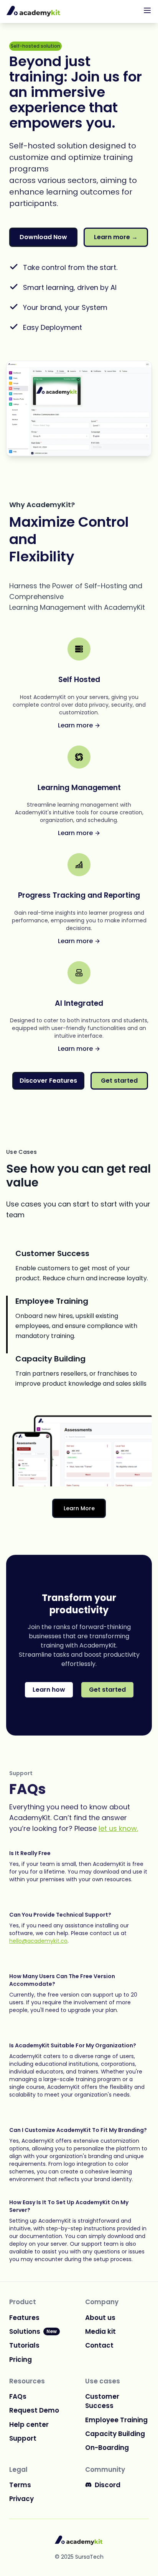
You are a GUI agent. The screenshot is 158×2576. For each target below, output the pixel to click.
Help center (29, 2425)
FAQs (18, 2396)
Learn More (79, 1508)
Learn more (116, 237)
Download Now (43, 237)
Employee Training (116, 2420)
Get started (119, 1081)
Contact (99, 2345)
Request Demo (34, 2410)
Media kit (100, 2331)
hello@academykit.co (38, 1941)
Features (24, 2318)
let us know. (118, 1828)
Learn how (49, 1690)
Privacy (21, 2499)
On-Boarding (107, 2448)
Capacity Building (115, 2434)
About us (100, 2318)
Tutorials (24, 2345)
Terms (20, 2485)
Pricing (21, 2360)
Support (23, 2438)
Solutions (33, 2331)
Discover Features (48, 1081)
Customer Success (102, 2401)
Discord (108, 2485)
